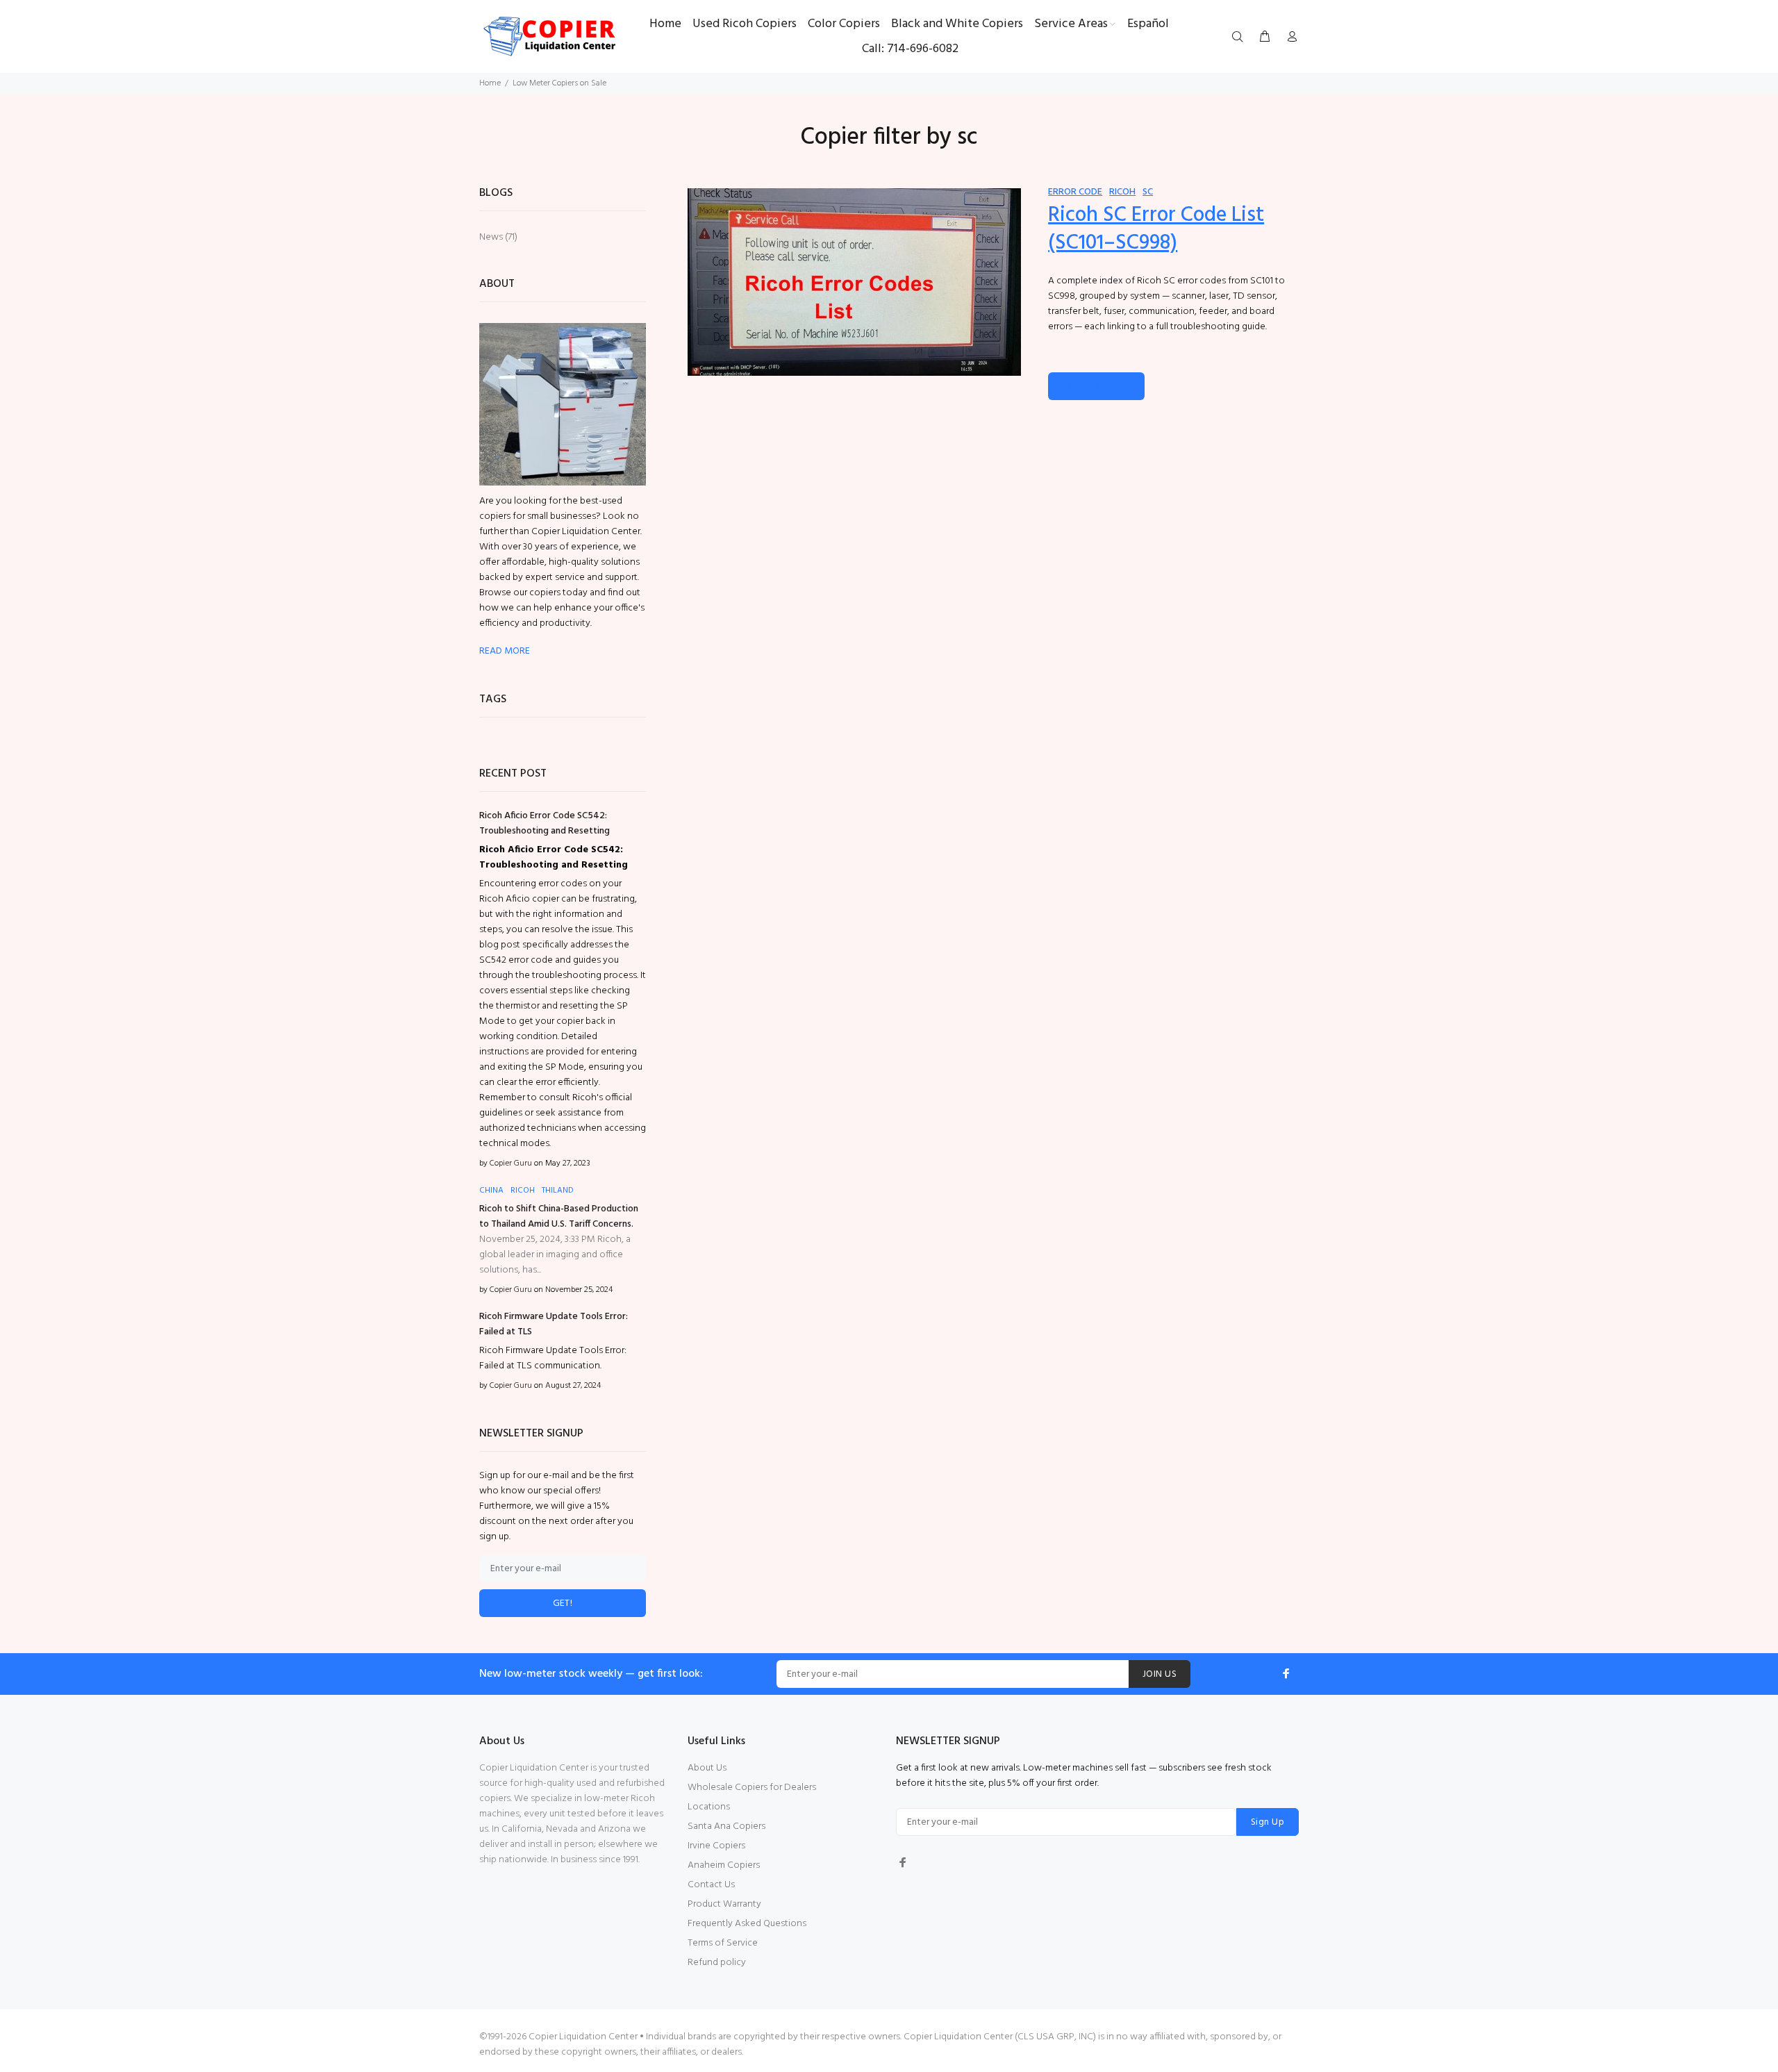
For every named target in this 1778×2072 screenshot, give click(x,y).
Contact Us (711, 1885)
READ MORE (1096, 387)
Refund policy (717, 1963)
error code (1075, 192)
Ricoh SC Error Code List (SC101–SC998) (1156, 229)
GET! (563, 1603)
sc (1148, 192)
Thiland (558, 1191)
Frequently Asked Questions (747, 1924)
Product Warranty (724, 1904)
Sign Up (1268, 1822)
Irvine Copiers (716, 1846)
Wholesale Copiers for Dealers (752, 1788)
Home (490, 83)
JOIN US (1160, 1674)
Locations (709, 1807)
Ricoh (1122, 192)
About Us (707, 1768)
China (491, 1191)
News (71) (498, 237)
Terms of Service (723, 1943)
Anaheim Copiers (724, 1865)
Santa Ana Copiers (726, 1826)
